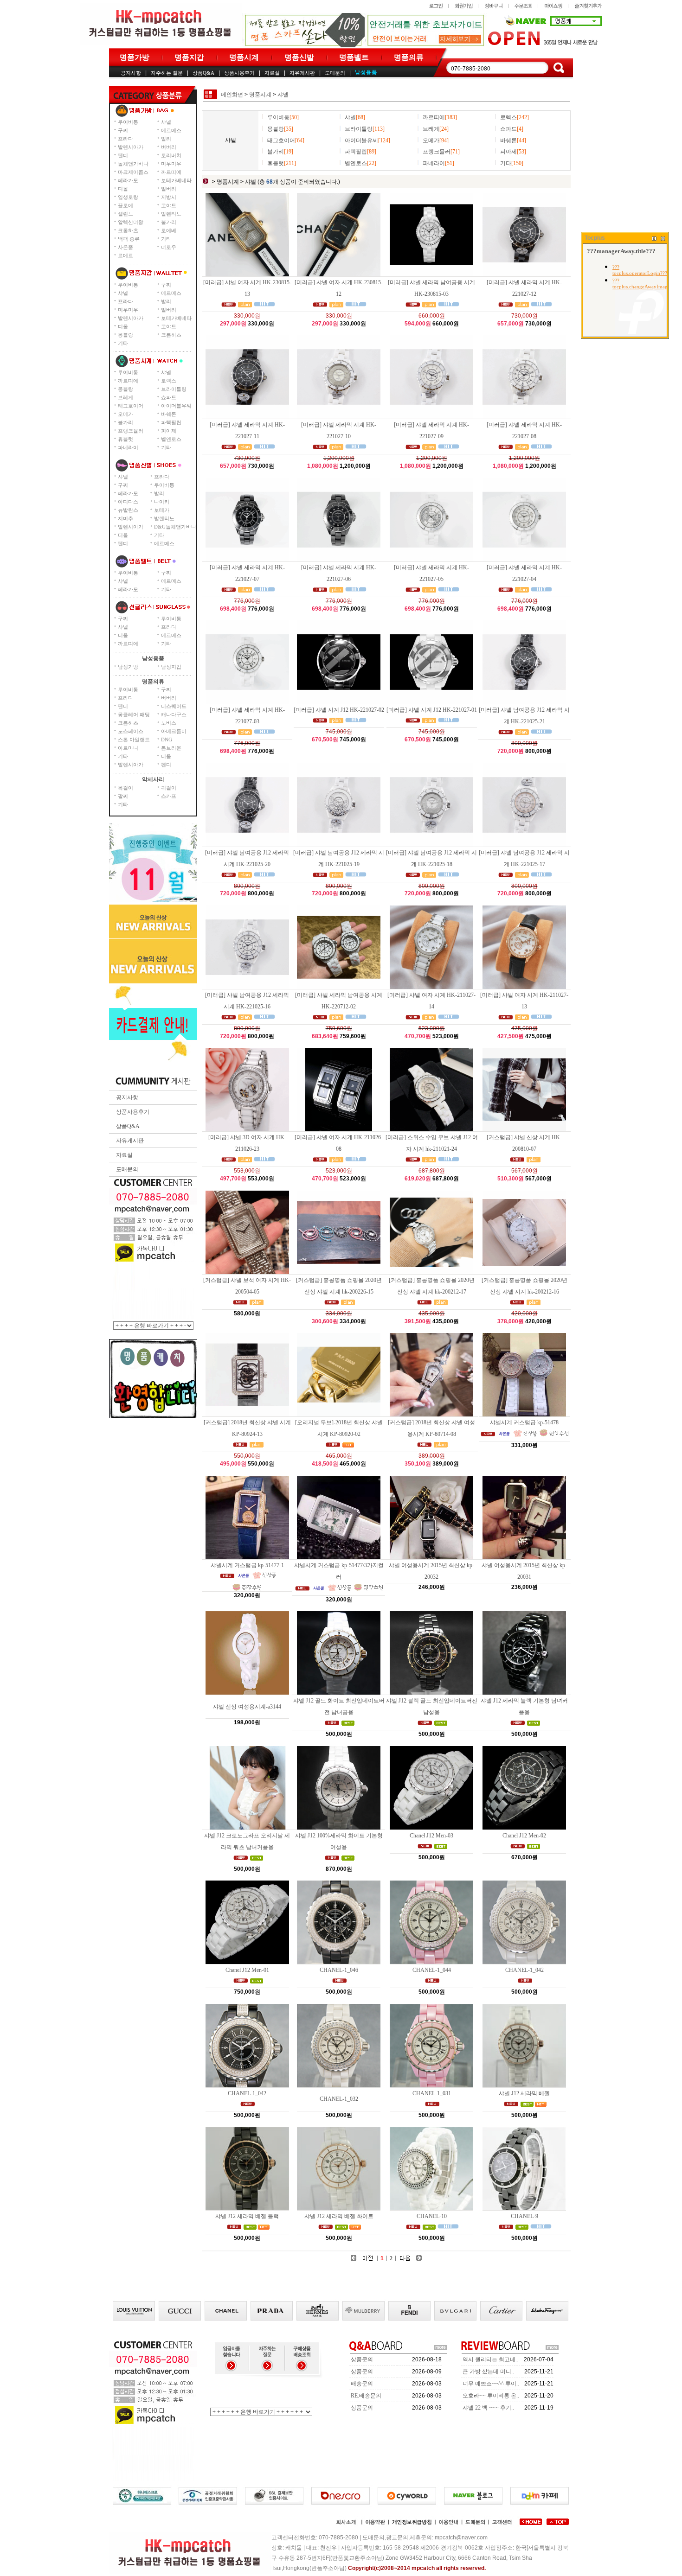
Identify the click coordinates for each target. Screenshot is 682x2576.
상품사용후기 (239, 73)
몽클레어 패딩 (134, 714)
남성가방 (128, 667)
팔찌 (123, 796)
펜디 (123, 155)
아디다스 (128, 502)
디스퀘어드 (174, 706)
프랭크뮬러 (131, 431)
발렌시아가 (131, 147)
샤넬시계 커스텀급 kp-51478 (524, 1422)
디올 (123, 189)
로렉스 (169, 381)
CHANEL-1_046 (339, 1970)
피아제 (169, 431)
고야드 (169, 205)
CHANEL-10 (432, 2216)
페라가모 (128, 180)
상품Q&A (203, 73)
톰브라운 (171, 748)
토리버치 (171, 155)
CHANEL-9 (524, 2216)
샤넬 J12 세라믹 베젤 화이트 (339, 2216)
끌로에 (125, 205)
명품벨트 (354, 57)
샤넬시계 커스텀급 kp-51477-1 (247, 1565)
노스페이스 (131, 731)
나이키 (162, 502)
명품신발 (299, 57)
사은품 (125, 247)
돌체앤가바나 (133, 164)
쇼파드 (169, 397)
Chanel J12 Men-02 (524, 1836)
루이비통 (128, 122)
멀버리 (169, 189)
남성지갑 (171, 667)
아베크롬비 (174, 731)
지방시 (169, 197)
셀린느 (125, 214)
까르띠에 (171, 172)
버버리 (169, 147)
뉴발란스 (128, 510)
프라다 (125, 139)
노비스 (169, 723)
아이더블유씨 (176, 406)
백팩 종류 (129, 239)
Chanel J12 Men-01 (247, 1970)
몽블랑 (125, 335)
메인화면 (232, 95)
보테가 (162, 510)
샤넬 (166, 122)
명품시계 (244, 57)
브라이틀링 (174, 389)
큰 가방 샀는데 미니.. (488, 2372)
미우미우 (171, 164)
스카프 (169, 796)
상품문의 (362, 2359)
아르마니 (128, 748)
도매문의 (335, 73)
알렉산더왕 (131, 222)
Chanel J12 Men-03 (431, 1836)
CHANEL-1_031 (432, 2093)
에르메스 (171, 130)
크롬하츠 (128, 230)
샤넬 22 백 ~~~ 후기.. (488, 2408)
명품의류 (409, 57)
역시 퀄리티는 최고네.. (490, 2359)
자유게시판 (302, 73)
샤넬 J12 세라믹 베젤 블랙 (247, 2216)
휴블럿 (125, 439)
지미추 (125, 518)
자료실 (272, 73)
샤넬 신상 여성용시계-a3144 (247, 1707)
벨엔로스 (171, 439)
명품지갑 (189, 57)
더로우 (169, 247)
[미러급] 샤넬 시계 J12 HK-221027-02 (339, 710)
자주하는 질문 (167, 73)
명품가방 (135, 57)
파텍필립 (171, 422)
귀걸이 (169, 788)
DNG (167, 740)
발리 (166, 139)
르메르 (125, 255)
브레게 (125, 397)
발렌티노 (171, 214)
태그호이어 (131, 406)
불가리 (169, 222)
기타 (166, 239)
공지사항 (131, 73)
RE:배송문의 (366, 2396)
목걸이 (125, 788)
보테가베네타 (176, 180)
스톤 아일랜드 (134, 740)
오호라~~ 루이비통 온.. (491, 2396)
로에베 (169, 230)
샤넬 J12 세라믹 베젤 (524, 2093)
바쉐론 (169, 414)
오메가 (125, 414)
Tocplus (595, 238)
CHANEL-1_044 (432, 1970)
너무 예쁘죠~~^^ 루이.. (491, 2384)
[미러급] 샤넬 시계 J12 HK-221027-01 (432, 710)
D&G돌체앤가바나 (175, 527)
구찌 (123, 130)
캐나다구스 (174, 714)
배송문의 (362, 2384)
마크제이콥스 (133, 172)
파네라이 (128, 447)
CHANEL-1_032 (339, 2099)
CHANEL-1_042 (524, 1970)
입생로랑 (128, 197)
